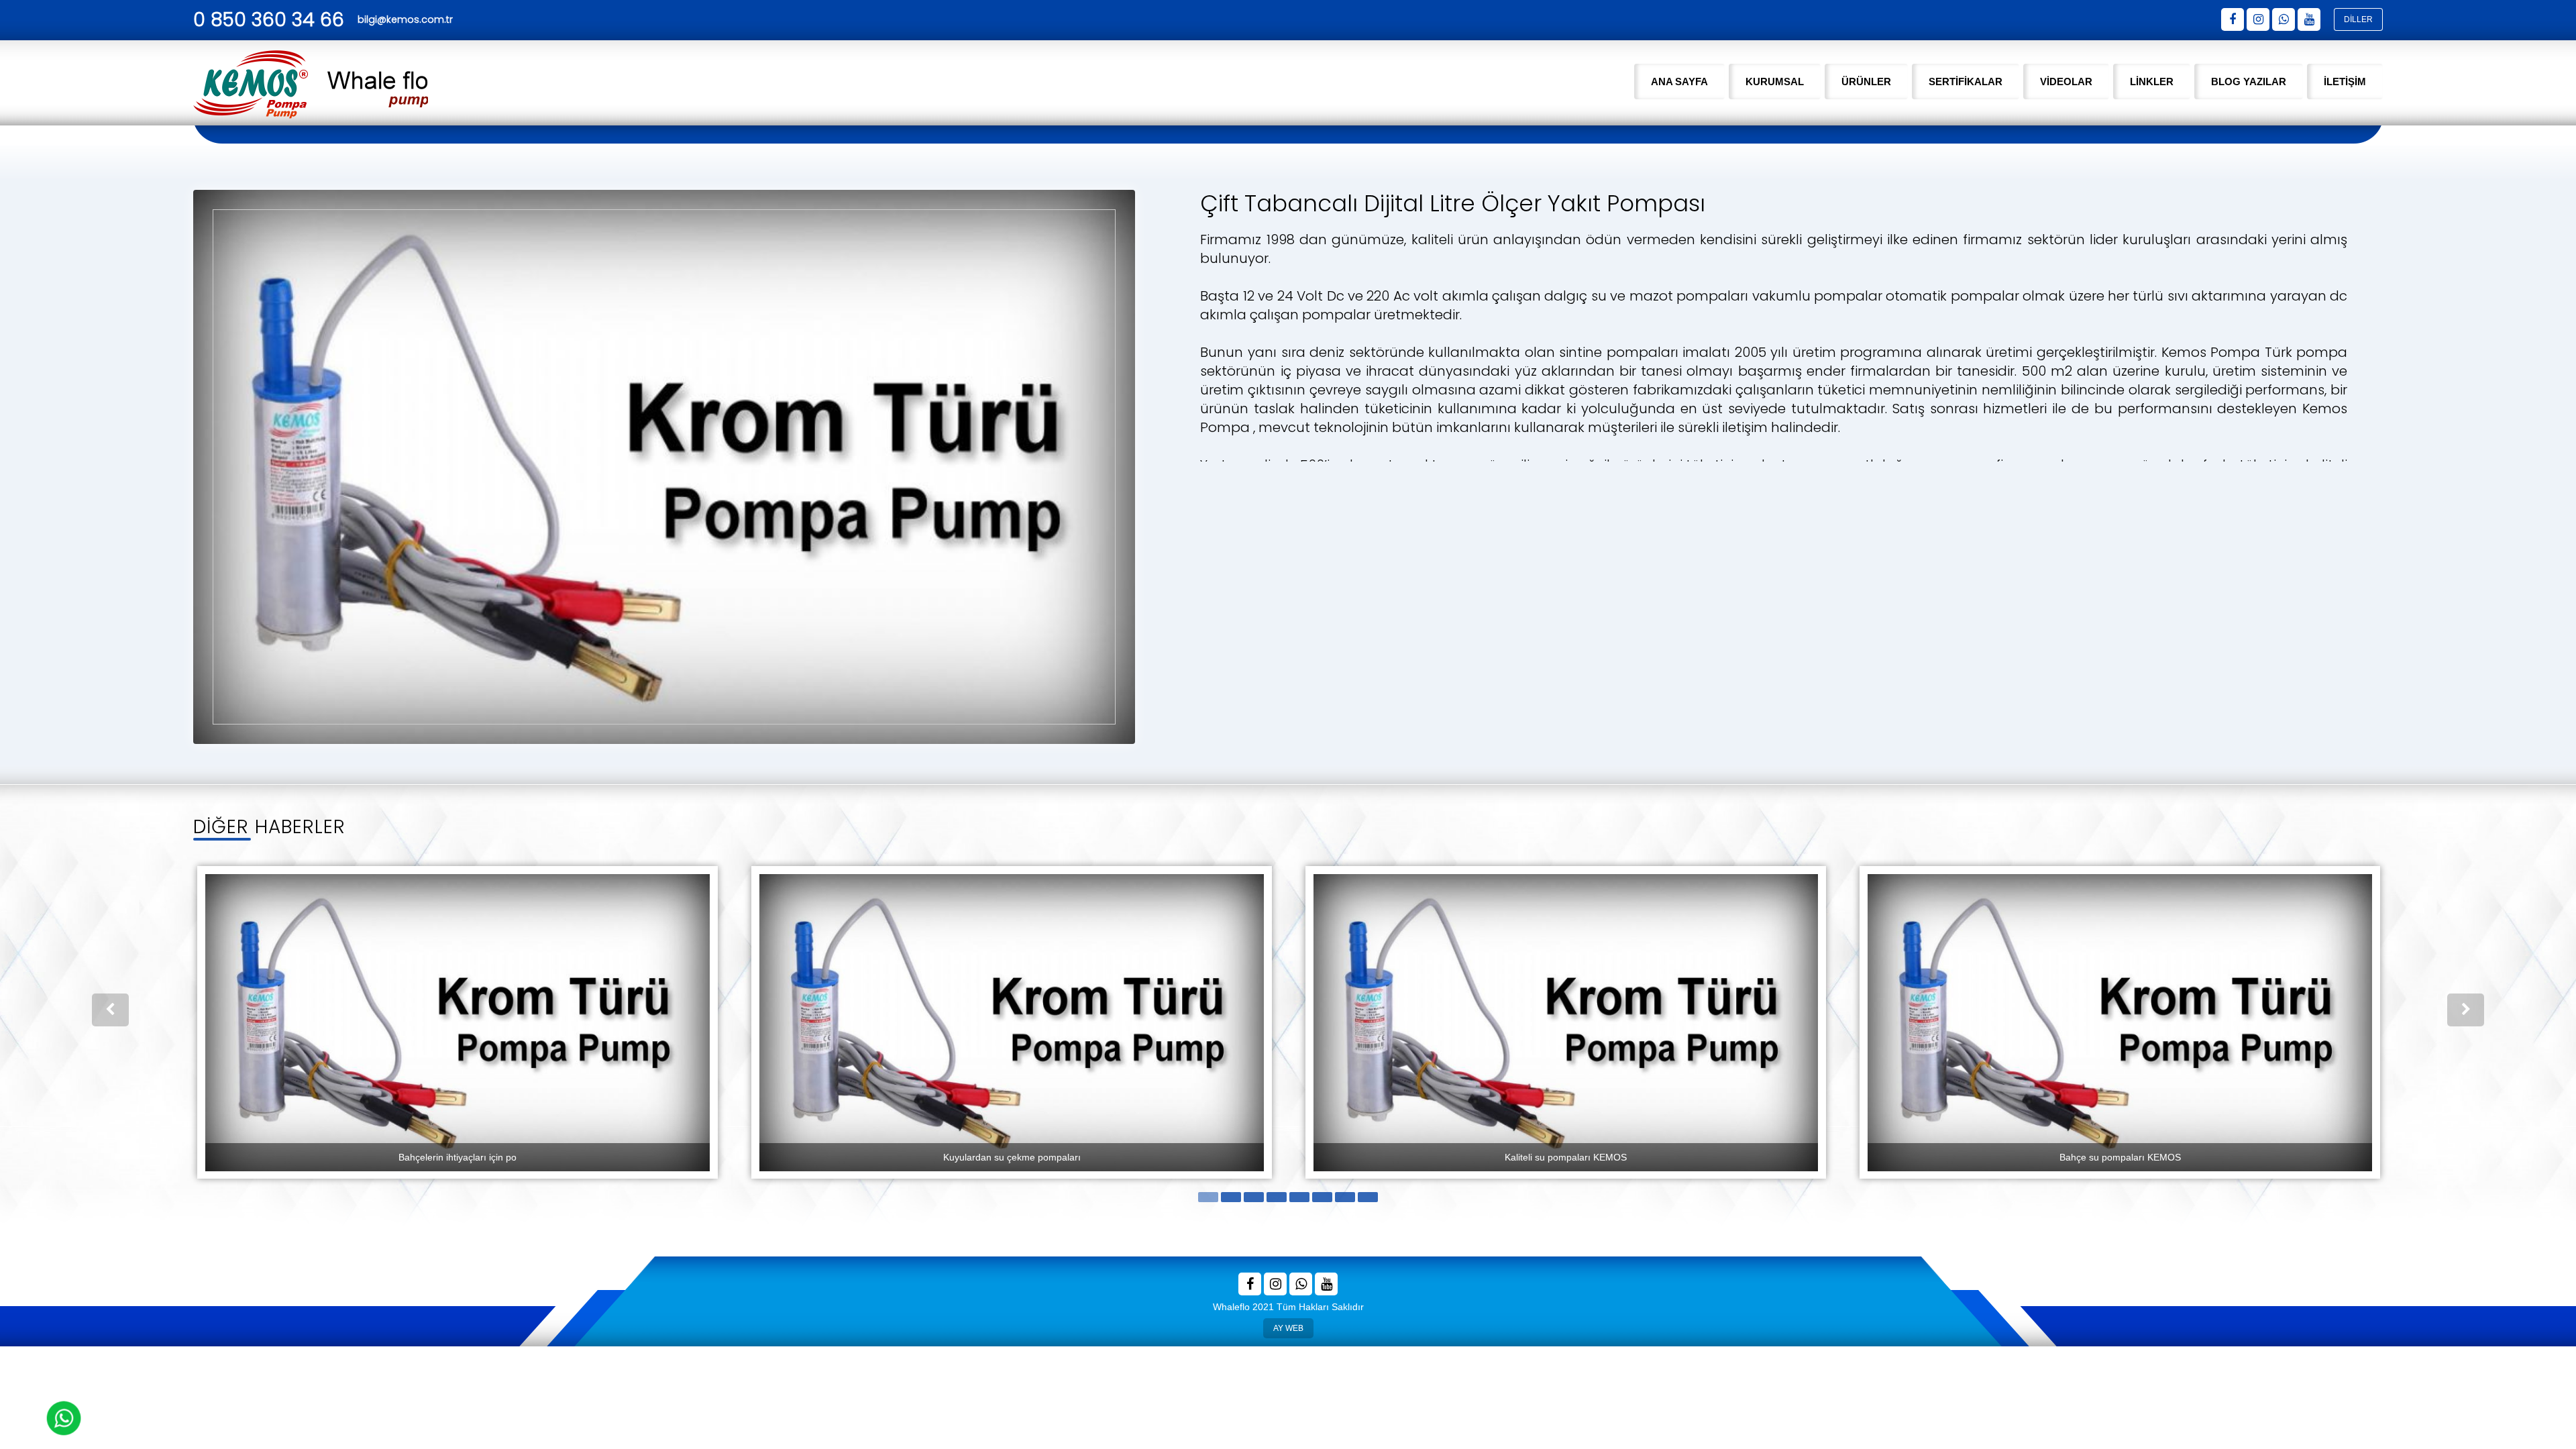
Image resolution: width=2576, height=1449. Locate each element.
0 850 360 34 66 (269, 20)
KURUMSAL (1775, 82)
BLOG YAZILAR (2249, 82)
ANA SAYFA (1679, 82)
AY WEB (1288, 1326)
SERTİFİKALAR (1966, 82)
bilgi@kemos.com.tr (405, 19)
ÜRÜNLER (1866, 82)
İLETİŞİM (2345, 82)
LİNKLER (2152, 82)
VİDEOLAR (2066, 82)
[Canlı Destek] (64, 1418)
